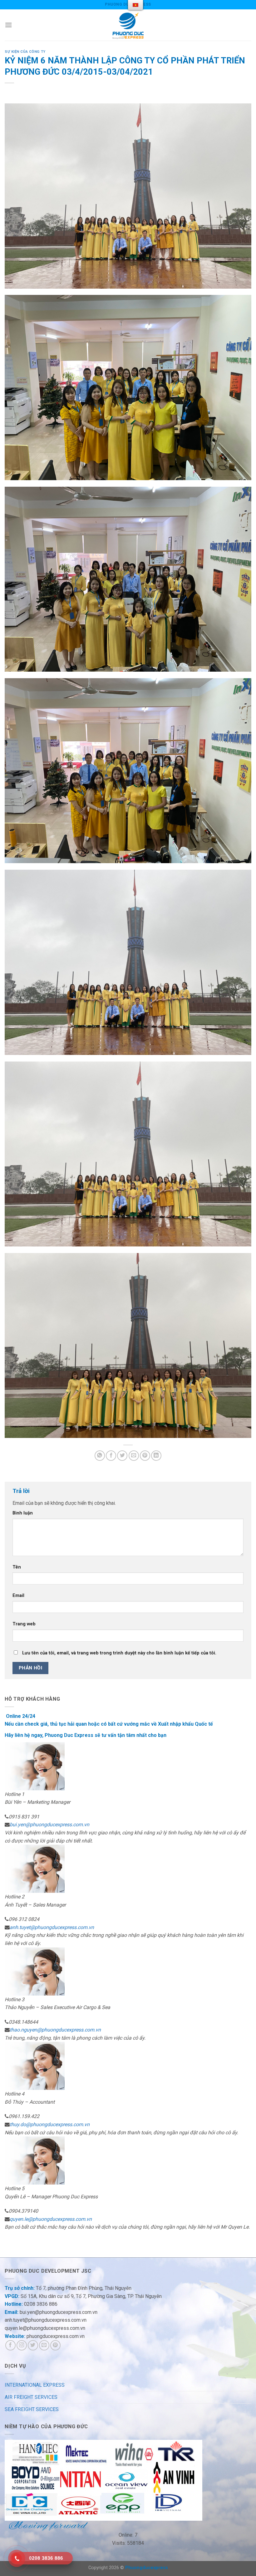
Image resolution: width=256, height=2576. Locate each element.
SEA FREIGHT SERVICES (32, 2409)
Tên (17, 1567)
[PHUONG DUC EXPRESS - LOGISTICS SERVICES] (128, 25)
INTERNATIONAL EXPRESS (35, 2385)
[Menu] (8, 25)
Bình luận (23, 1513)
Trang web (24, 1624)
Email (18, 1596)
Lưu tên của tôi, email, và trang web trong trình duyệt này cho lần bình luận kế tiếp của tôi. (119, 1653)
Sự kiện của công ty (25, 52)
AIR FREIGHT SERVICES (31, 2397)
